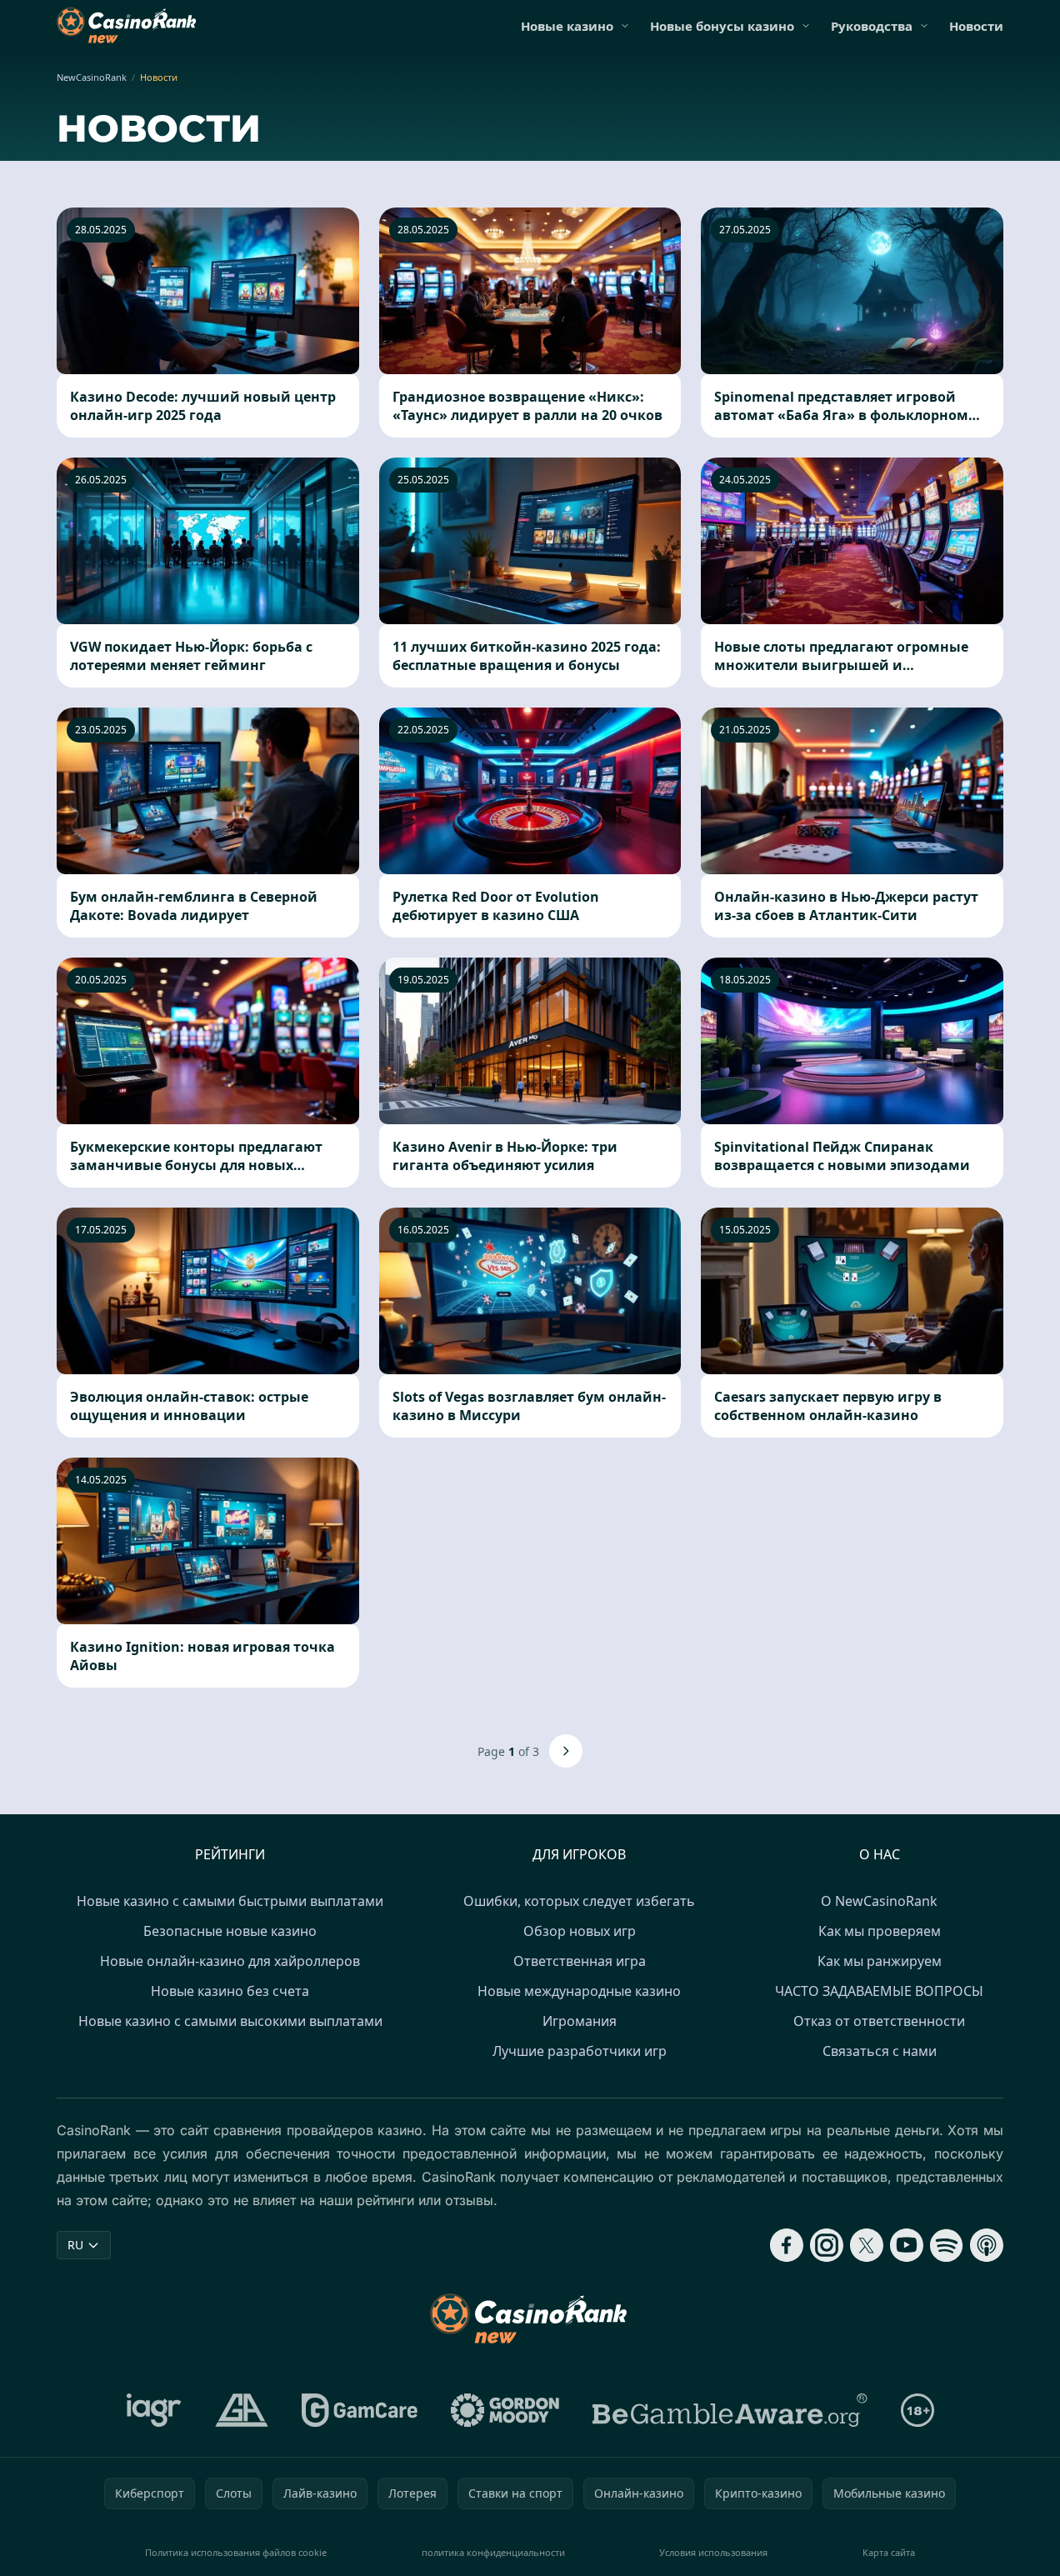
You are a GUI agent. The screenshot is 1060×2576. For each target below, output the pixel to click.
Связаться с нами (880, 2051)
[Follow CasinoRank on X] (867, 2245)
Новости (976, 26)
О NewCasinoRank (879, 1901)
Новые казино (567, 26)
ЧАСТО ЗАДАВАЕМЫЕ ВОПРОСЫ (879, 1991)
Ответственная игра (580, 1961)
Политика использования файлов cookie (236, 2552)
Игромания (580, 2021)
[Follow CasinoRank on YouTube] (907, 2245)
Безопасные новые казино (230, 1931)
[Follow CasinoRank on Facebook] (787, 2245)
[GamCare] (360, 2410)
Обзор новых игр (580, 1931)
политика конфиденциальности (493, 2552)
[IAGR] (154, 2410)
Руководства (872, 26)
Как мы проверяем (880, 1931)
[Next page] (566, 1751)
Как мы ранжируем (880, 1961)
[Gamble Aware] (730, 2410)
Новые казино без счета (230, 1991)
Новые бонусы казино (722, 26)
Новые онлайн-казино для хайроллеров (230, 1961)
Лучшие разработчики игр (580, 2051)
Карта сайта (889, 2552)
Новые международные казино (579, 1991)
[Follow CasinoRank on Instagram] (827, 2245)
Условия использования (713, 2552)
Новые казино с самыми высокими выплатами (230, 2021)
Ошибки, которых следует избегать (579, 1901)
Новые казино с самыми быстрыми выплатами (230, 1901)
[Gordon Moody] (505, 2410)
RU (75, 2245)
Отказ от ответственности (879, 2021)
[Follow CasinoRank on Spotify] (947, 2245)
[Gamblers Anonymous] (242, 2410)
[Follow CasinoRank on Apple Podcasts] (987, 2245)
